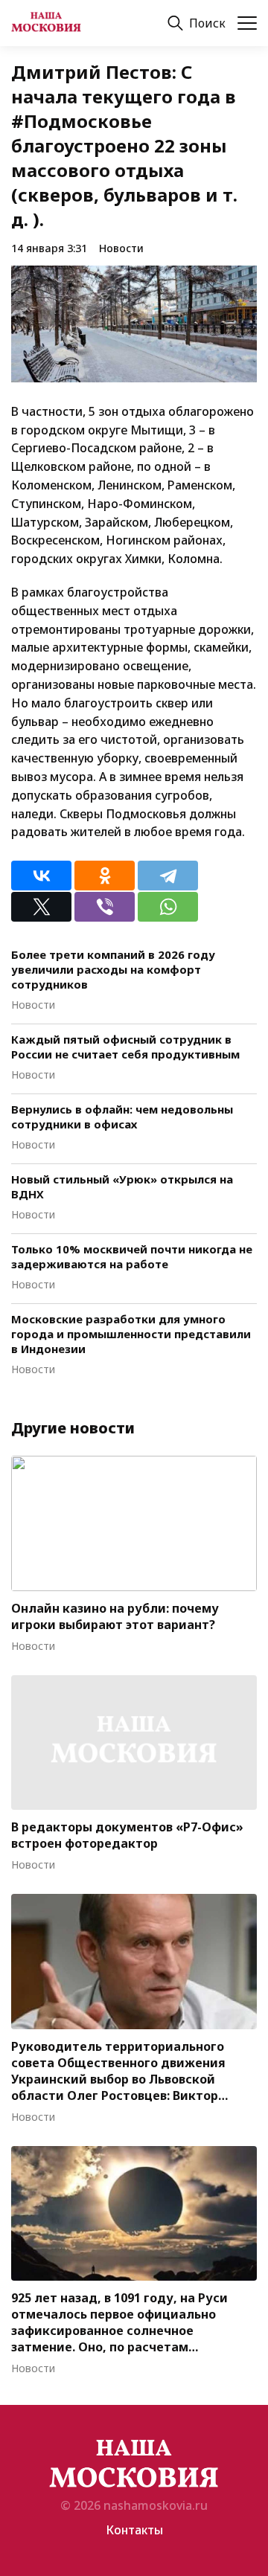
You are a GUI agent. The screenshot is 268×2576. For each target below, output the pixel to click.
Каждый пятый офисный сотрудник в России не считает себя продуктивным (125, 1047)
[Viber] (105, 907)
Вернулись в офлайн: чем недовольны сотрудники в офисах (122, 1117)
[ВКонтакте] (41, 876)
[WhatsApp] (168, 907)
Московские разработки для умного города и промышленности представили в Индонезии (131, 1334)
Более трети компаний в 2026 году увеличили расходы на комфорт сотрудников (113, 969)
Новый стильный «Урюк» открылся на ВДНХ (122, 1186)
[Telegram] (168, 876)
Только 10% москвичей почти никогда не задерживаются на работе (132, 1256)
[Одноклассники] (105, 876)
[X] (41, 907)
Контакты (134, 2530)
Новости (121, 248)
